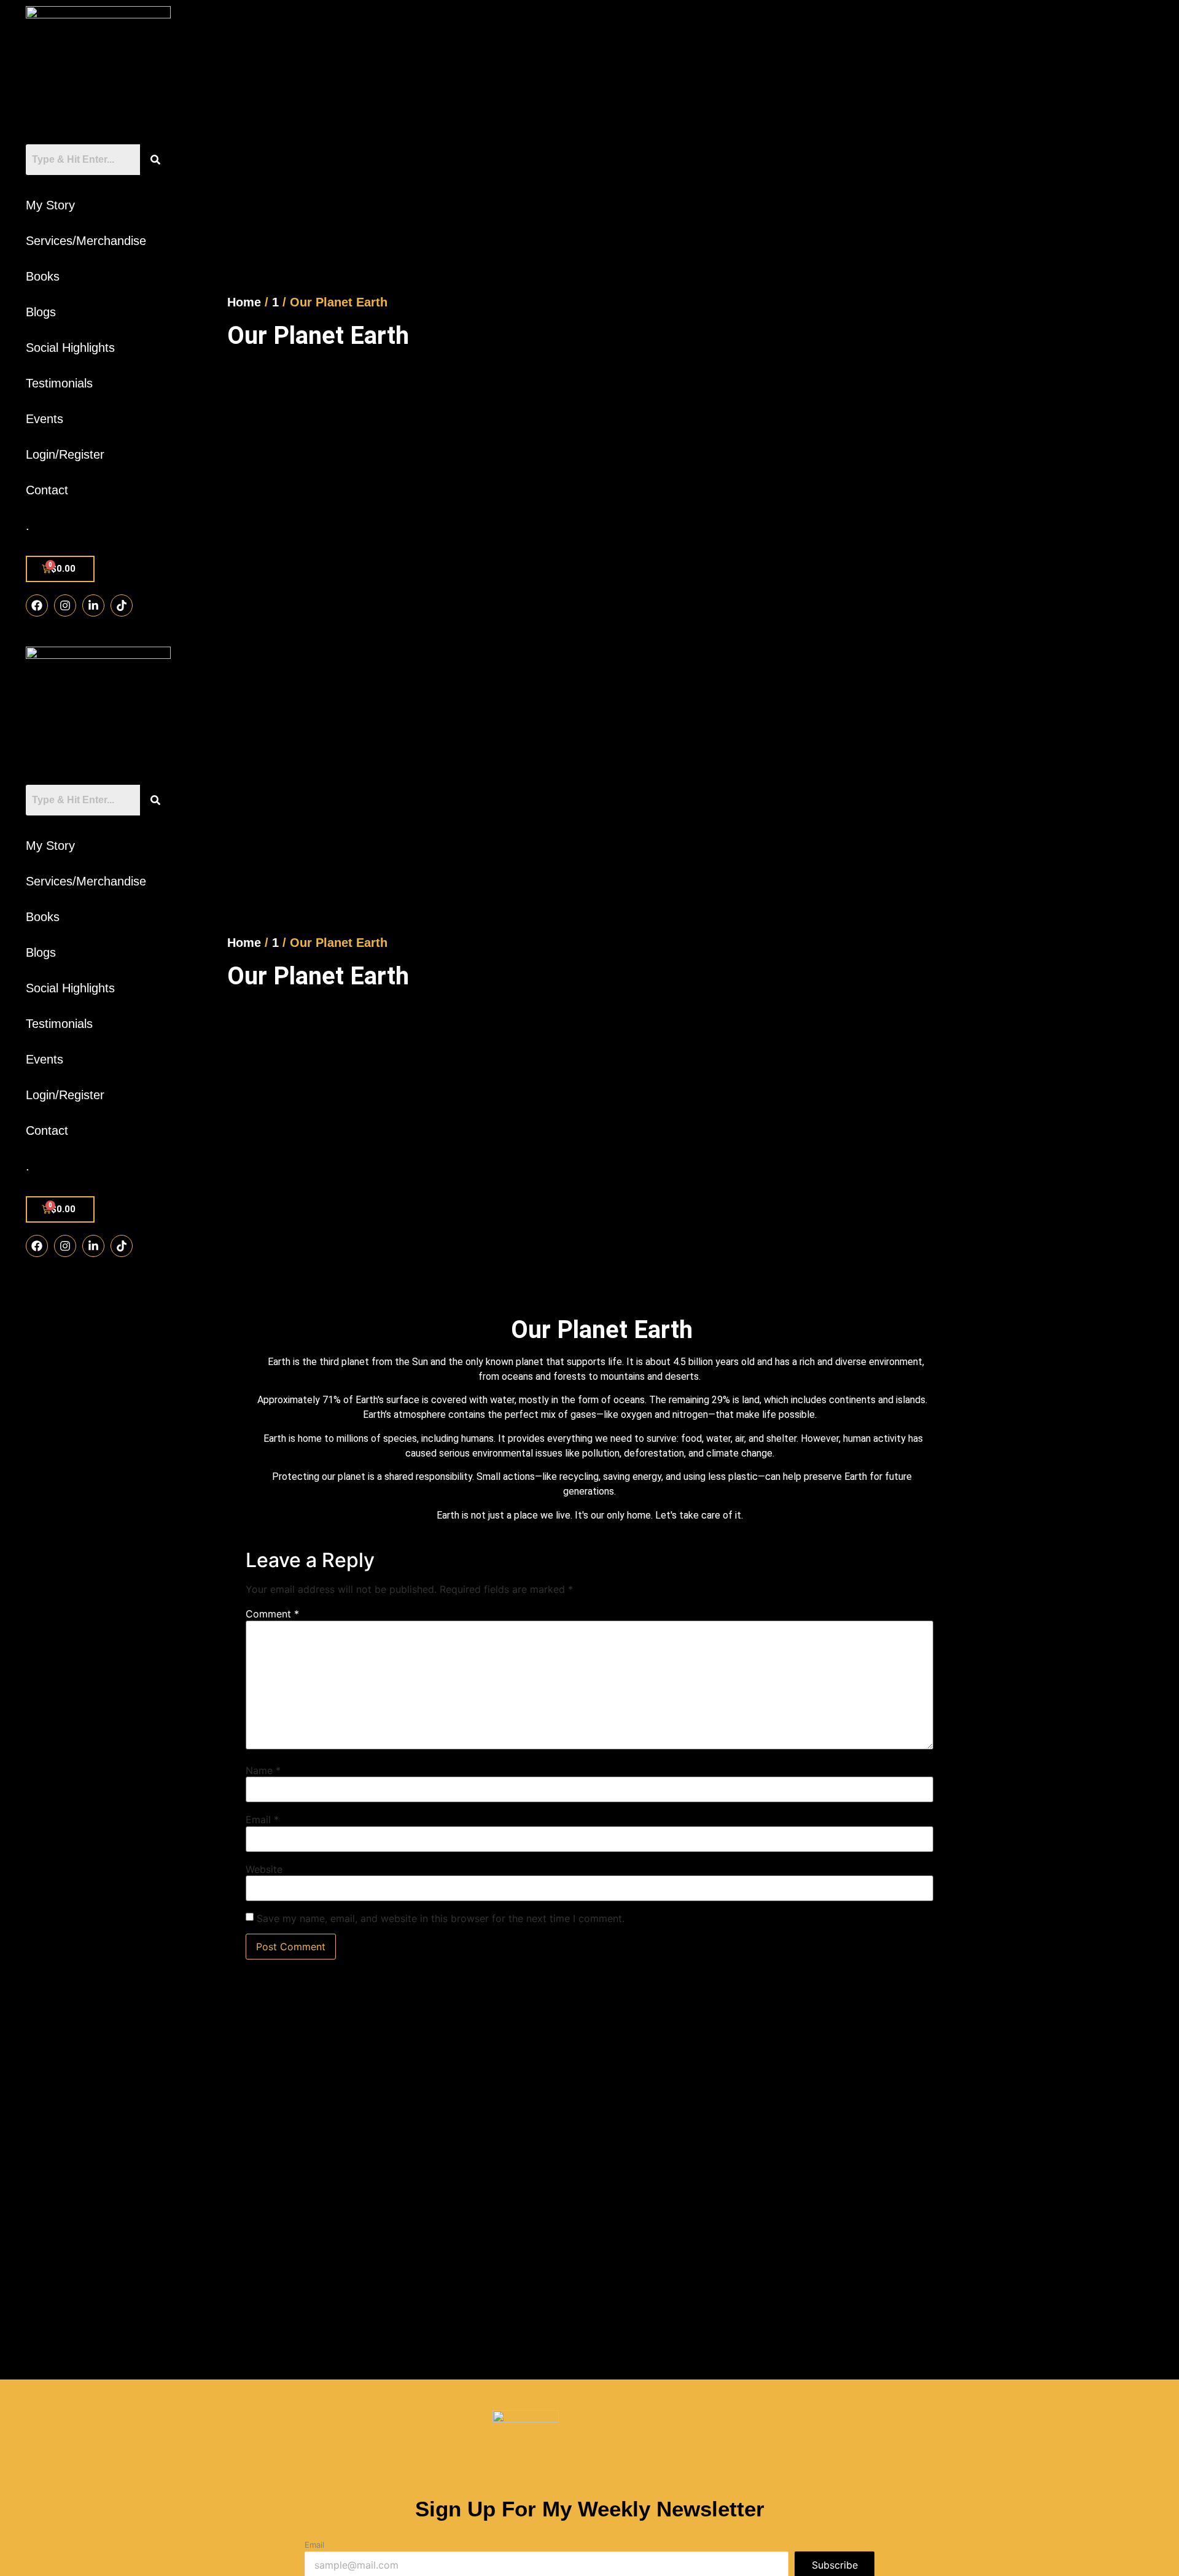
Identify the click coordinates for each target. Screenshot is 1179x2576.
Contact (47, 490)
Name (263, 1770)
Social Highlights (70, 348)
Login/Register (65, 454)
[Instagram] (65, 605)
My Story (50, 205)
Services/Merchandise (86, 241)
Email (262, 1819)
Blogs (41, 312)
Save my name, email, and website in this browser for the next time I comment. (441, 1918)
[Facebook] (37, 605)
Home (244, 302)
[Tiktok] (122, 605)
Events (45, 419)
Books (43, 276)
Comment (272, 1614)
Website (264, 1869)
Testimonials (59, 383)
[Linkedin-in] (93, 605)
